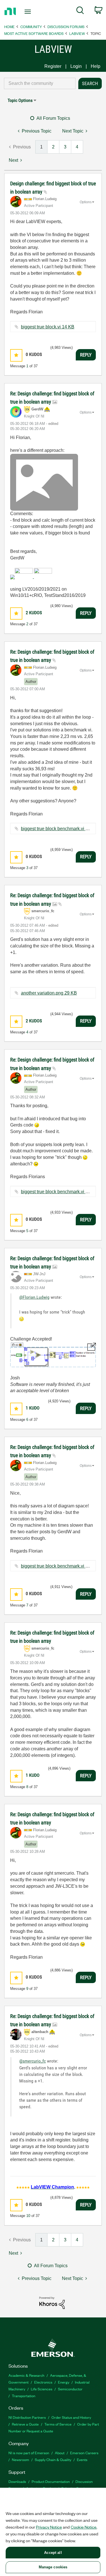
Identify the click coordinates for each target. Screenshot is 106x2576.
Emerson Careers (84, 2453)
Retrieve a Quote (25, 2424)
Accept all (53, 2553)
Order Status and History (71, 2417)
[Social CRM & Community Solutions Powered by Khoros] (52, 2303)
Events (82, 2459)
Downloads (17, 2481)
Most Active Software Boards (34, 33)
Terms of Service (58, 2424)
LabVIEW (77, 33)
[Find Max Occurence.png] (53, 1355)
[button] (16, 355)
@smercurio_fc (33, 2061)
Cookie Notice (84, 2527)
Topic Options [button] (20, 100)
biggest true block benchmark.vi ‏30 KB (59, 829)
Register (53, 66)
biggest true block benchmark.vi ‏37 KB (59, 1566)
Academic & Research (26, 2375)
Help (96, 66)
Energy (64, 2382)
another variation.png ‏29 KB (49, 993)
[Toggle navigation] (28, 12)
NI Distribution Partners (27, 2417)
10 (28, 2216)
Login (76, 66)
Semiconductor (70, 2389)
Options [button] (86, 202)
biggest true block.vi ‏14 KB (48, 327)
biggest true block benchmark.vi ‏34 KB (59, 1192)
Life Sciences (42, 2389)
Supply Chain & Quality (53, 2459)
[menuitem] (80, 11)
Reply (86, 355)
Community (31, 27)
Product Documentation (51, 2481)
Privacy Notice (49, 2527)
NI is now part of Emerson (29, 2453)
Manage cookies (53, 2567)
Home (9, 27)
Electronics (43, 2382)
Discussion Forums (66, 27)
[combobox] (40, 83)
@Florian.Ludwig (34, 1297)
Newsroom (20, 2459)
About (60, 2453)
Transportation (24, 2396)
